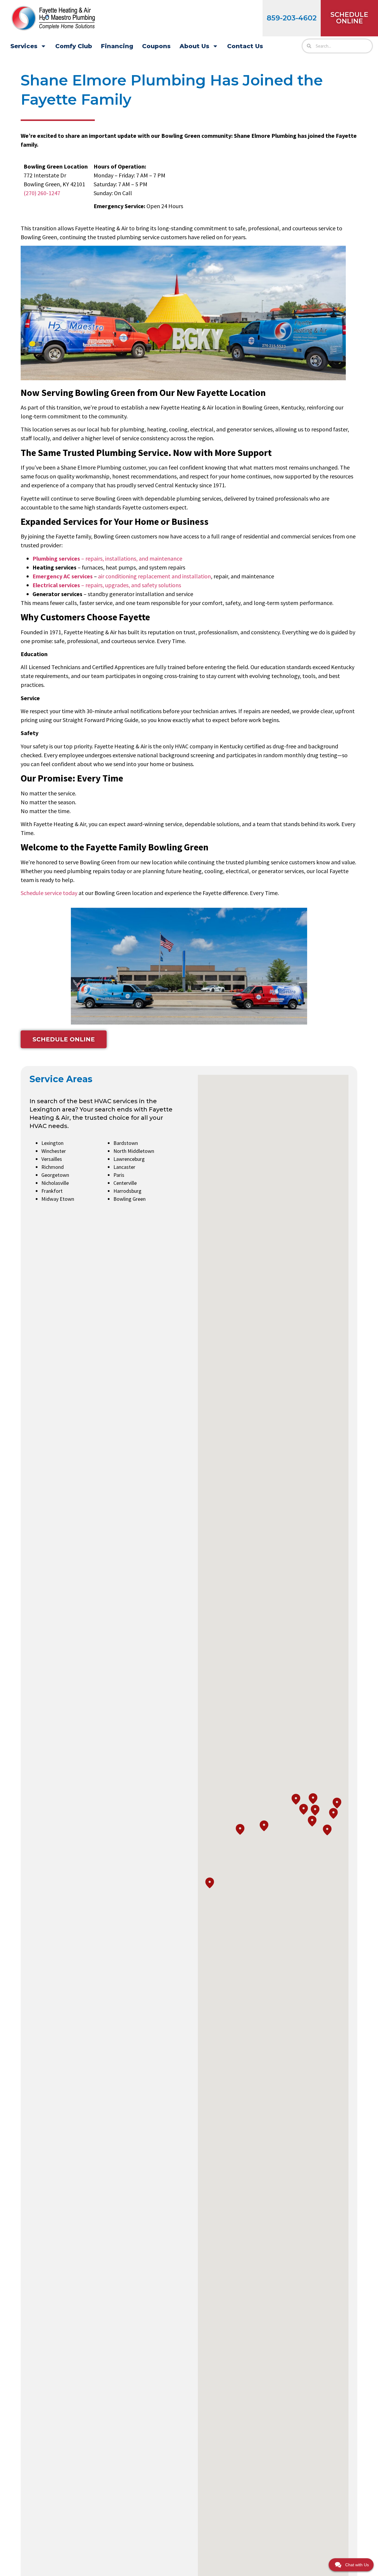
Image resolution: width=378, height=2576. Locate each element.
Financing (117, 46)
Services (24, 46)
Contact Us (245, 46)
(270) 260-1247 (42, 193)
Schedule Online (349, 18)
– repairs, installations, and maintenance (107, 558)
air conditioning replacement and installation (154, 576)
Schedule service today (49, 893)
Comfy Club (74, 46)
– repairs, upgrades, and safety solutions (107, 585)
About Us (194, 46)
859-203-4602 (292, 18)
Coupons (156, 46)
